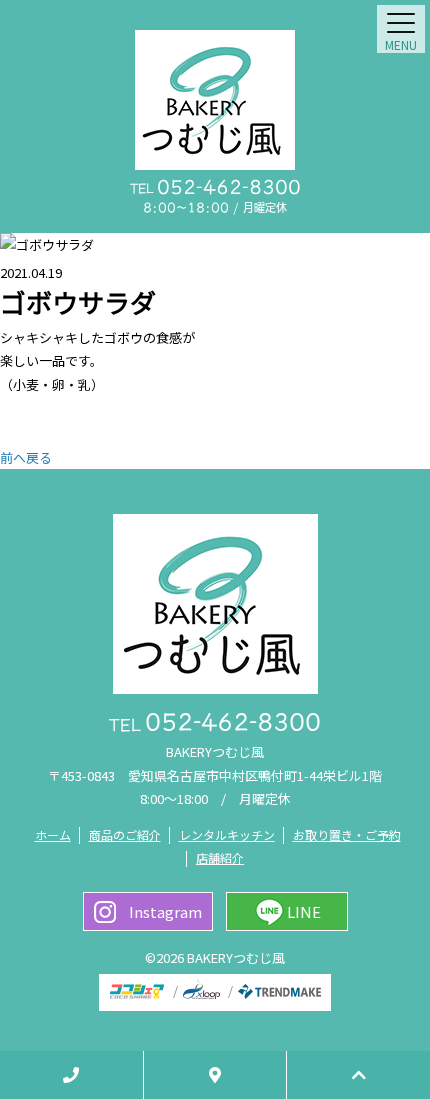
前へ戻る (26, 457)
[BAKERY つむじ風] (215, 100)
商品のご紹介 (125, 834)
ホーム (53, 834)
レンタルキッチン (227, 834)
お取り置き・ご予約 (347, 834)
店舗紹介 (220, 857)
